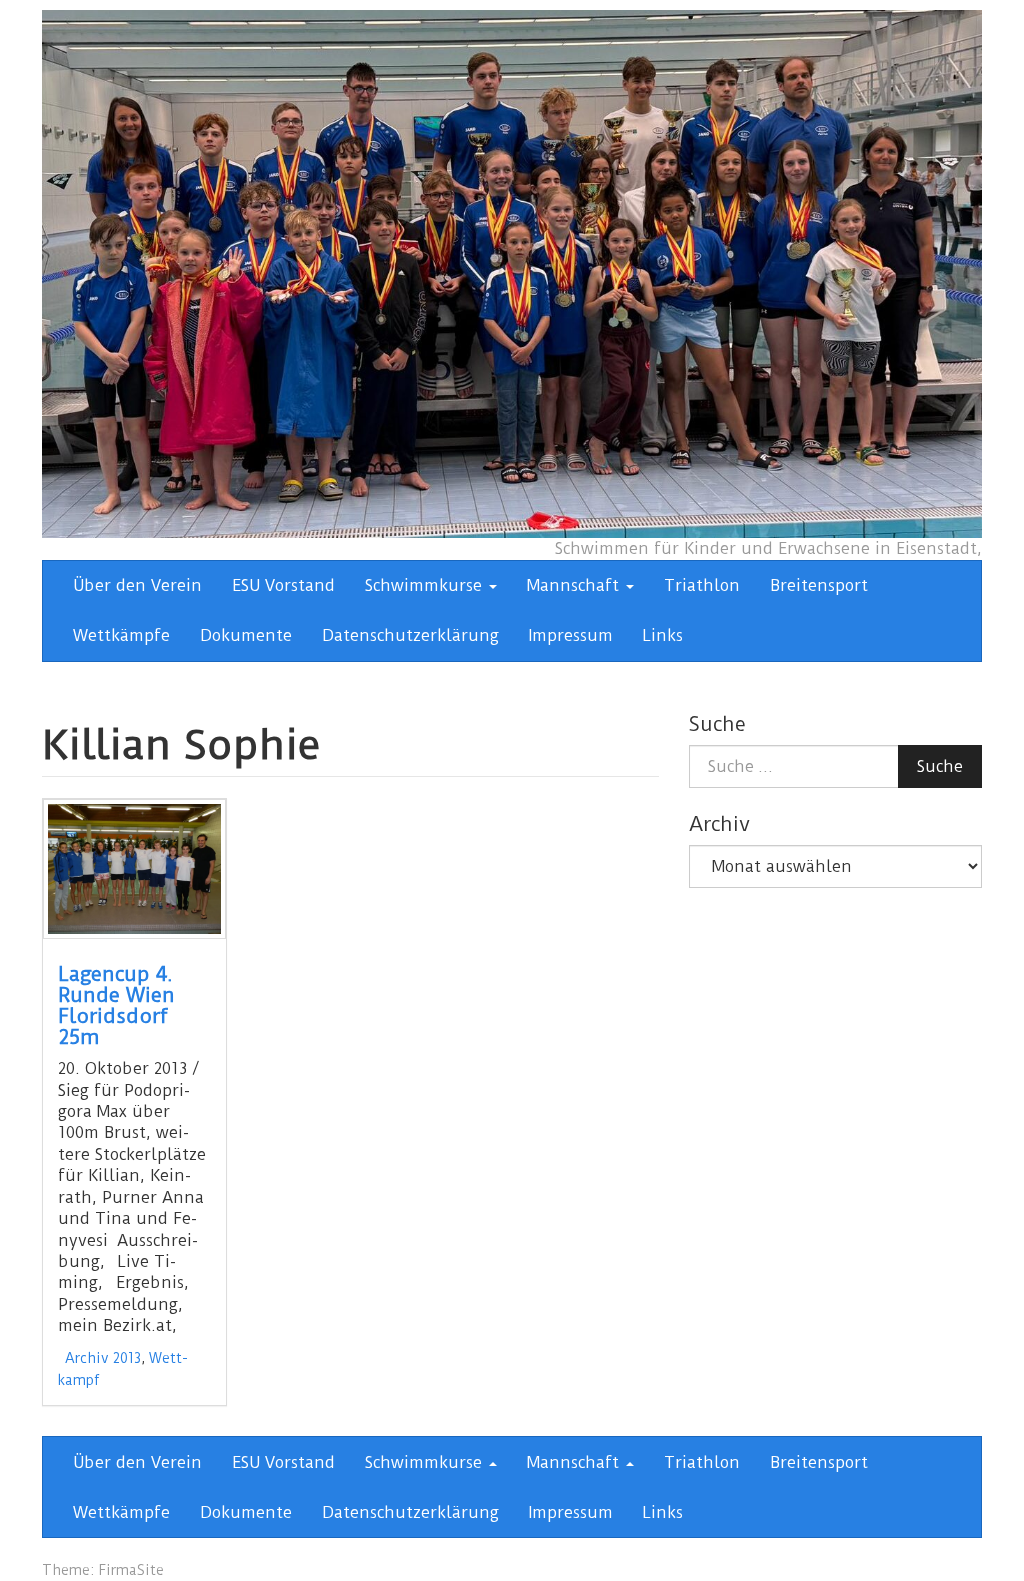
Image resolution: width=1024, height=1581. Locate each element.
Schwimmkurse (426, 585)
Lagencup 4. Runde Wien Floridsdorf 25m (116, 1005)
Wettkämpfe (121, 635)
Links (663, 635)
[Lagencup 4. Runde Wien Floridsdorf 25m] (134, 869)
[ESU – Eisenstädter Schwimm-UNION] (512, 272)
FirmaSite (131, 1570)
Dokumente (246, 635)
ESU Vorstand (283, 585)
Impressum (571, 635)
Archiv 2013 (103, 1358)
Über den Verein (137, 585)
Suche (940, 766)
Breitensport (819, 585)
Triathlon (702, 585)
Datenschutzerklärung (410, 635)
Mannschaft (575, 585)
